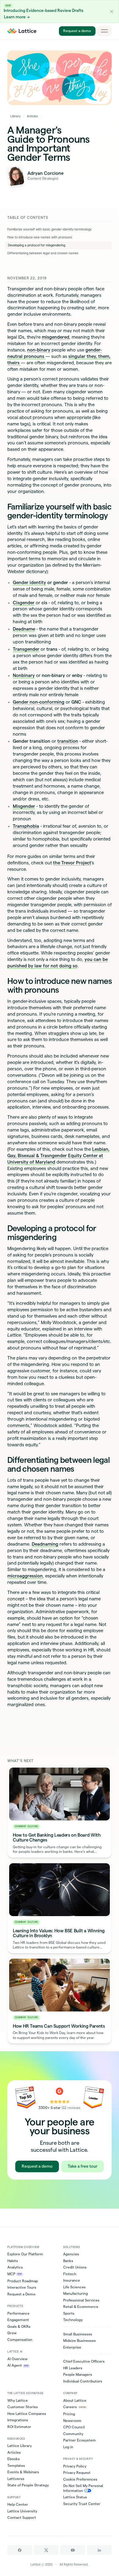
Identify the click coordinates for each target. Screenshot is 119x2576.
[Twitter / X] (46, 2550)
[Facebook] (20, 2550)
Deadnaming (45, 1544)
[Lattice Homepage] (22, 31)
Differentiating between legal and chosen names (43, 253)
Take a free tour (83, 2166)
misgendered (56, 337)
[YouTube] (73, 2550)
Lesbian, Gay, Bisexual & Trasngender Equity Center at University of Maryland (58, 1156)
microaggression (25, 1576)
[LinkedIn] (99, 2550)
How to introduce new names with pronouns (40, 237)
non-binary (39, 350)
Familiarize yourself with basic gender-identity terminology (49, 229)
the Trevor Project (72, 863)
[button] (112, 11)
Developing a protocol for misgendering (37, 245)
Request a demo (77, 31)
